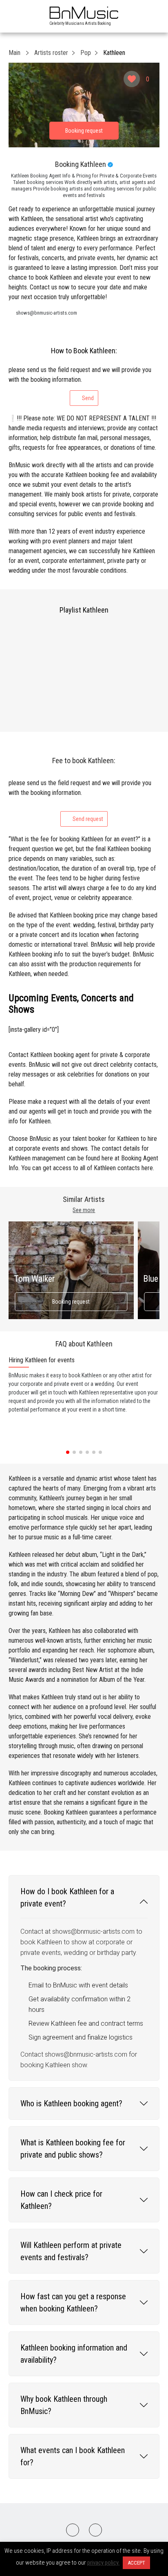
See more (84, 1210)
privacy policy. (103, 2563)
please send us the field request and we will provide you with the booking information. (80, 384)
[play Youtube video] (84, 105)
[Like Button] (132, 79)
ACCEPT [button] (136, 2563)
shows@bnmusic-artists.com (46, 313)
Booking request (71, 1302)
